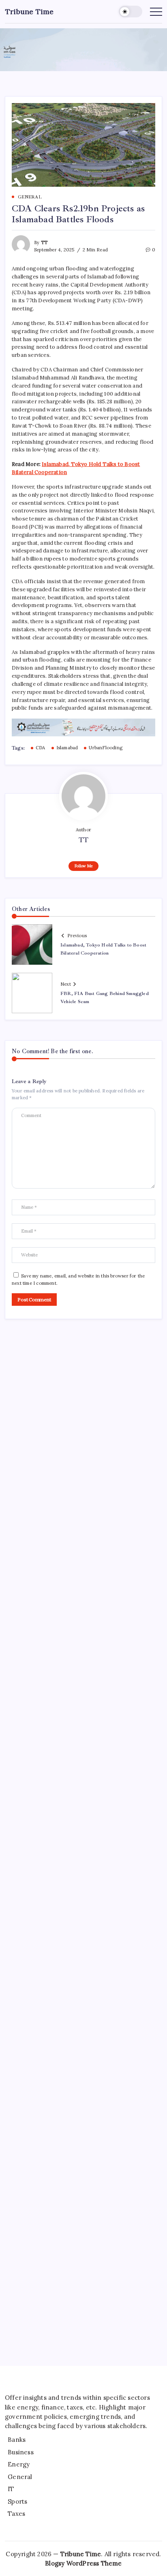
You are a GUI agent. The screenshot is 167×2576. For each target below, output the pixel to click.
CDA (41, 748)
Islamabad (67, 748)
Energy (19, 2464)
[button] (131, 12)
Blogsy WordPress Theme (83, 2563)
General (20, 2477)
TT (44, 242)
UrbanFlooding (106, 748)
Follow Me (84, 866)
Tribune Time (29, 12)
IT (11, 2489)
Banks (17, 2440)
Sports (17, 2501)
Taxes (16, 2514)
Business (21, 2452)
